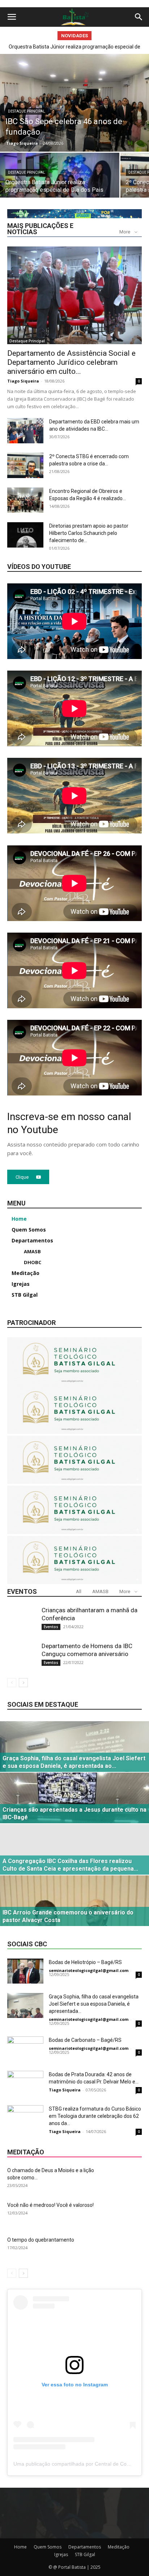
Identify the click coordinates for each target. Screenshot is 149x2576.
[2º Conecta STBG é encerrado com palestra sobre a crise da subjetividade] (25, 465)
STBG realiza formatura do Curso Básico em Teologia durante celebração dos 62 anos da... (95, 2116)
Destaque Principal (27, 111)
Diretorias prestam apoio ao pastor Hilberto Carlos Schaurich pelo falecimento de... (89, 533)
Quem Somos (48, 2547)
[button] (12, 17)
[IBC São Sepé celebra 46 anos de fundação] (74, 103)
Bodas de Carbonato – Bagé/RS (85, 2040)
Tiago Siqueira (22, 143)
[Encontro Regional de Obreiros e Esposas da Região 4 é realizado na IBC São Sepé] (25, 500)
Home (20, 2547)
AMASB (100, 1591)
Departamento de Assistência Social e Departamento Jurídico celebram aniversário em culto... (71, 362)
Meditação (119, 2547)
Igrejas (61, 2554)
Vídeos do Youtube (39, 567)
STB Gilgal (85, 2554)
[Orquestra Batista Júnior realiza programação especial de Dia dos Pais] (60, 182)
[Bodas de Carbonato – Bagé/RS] (25, 2049)
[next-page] (23, 1683)
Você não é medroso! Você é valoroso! (50, 2205)
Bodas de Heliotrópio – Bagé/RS (85, 1962)
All (79, 1591)
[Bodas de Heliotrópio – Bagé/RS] (25, 1971)
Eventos (51, 1627)
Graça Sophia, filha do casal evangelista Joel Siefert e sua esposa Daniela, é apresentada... (94, 2004)
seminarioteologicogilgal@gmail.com (89, 1970)
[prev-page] (12, 1683)
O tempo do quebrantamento (41, 2240)
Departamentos (85, 2547)
